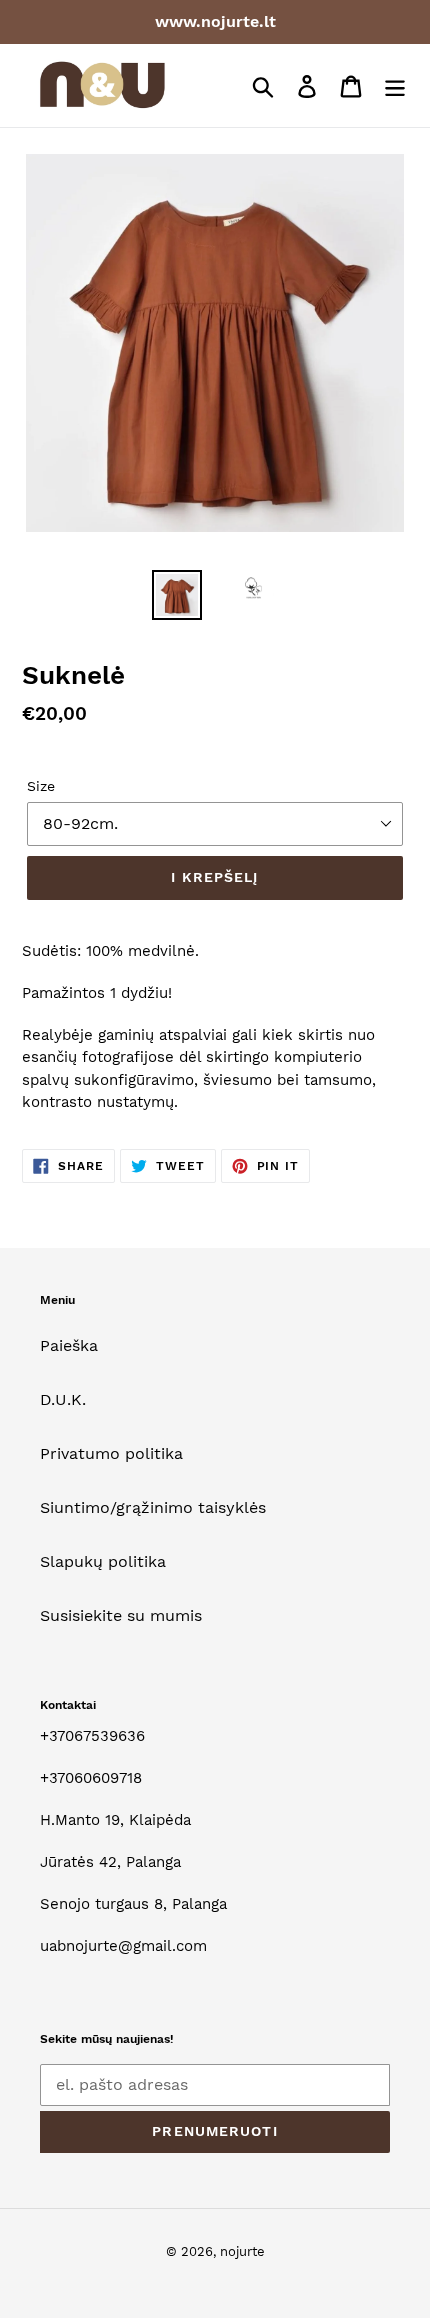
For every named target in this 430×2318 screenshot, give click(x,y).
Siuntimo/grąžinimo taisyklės (153, 1507)
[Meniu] (395, 85)
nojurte (242, 2251)
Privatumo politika (111, 1453)
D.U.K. (63, 1399)
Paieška (69, 1345)
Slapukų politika (103, 1561)
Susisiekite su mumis (121, 1615)
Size (41, 786)
